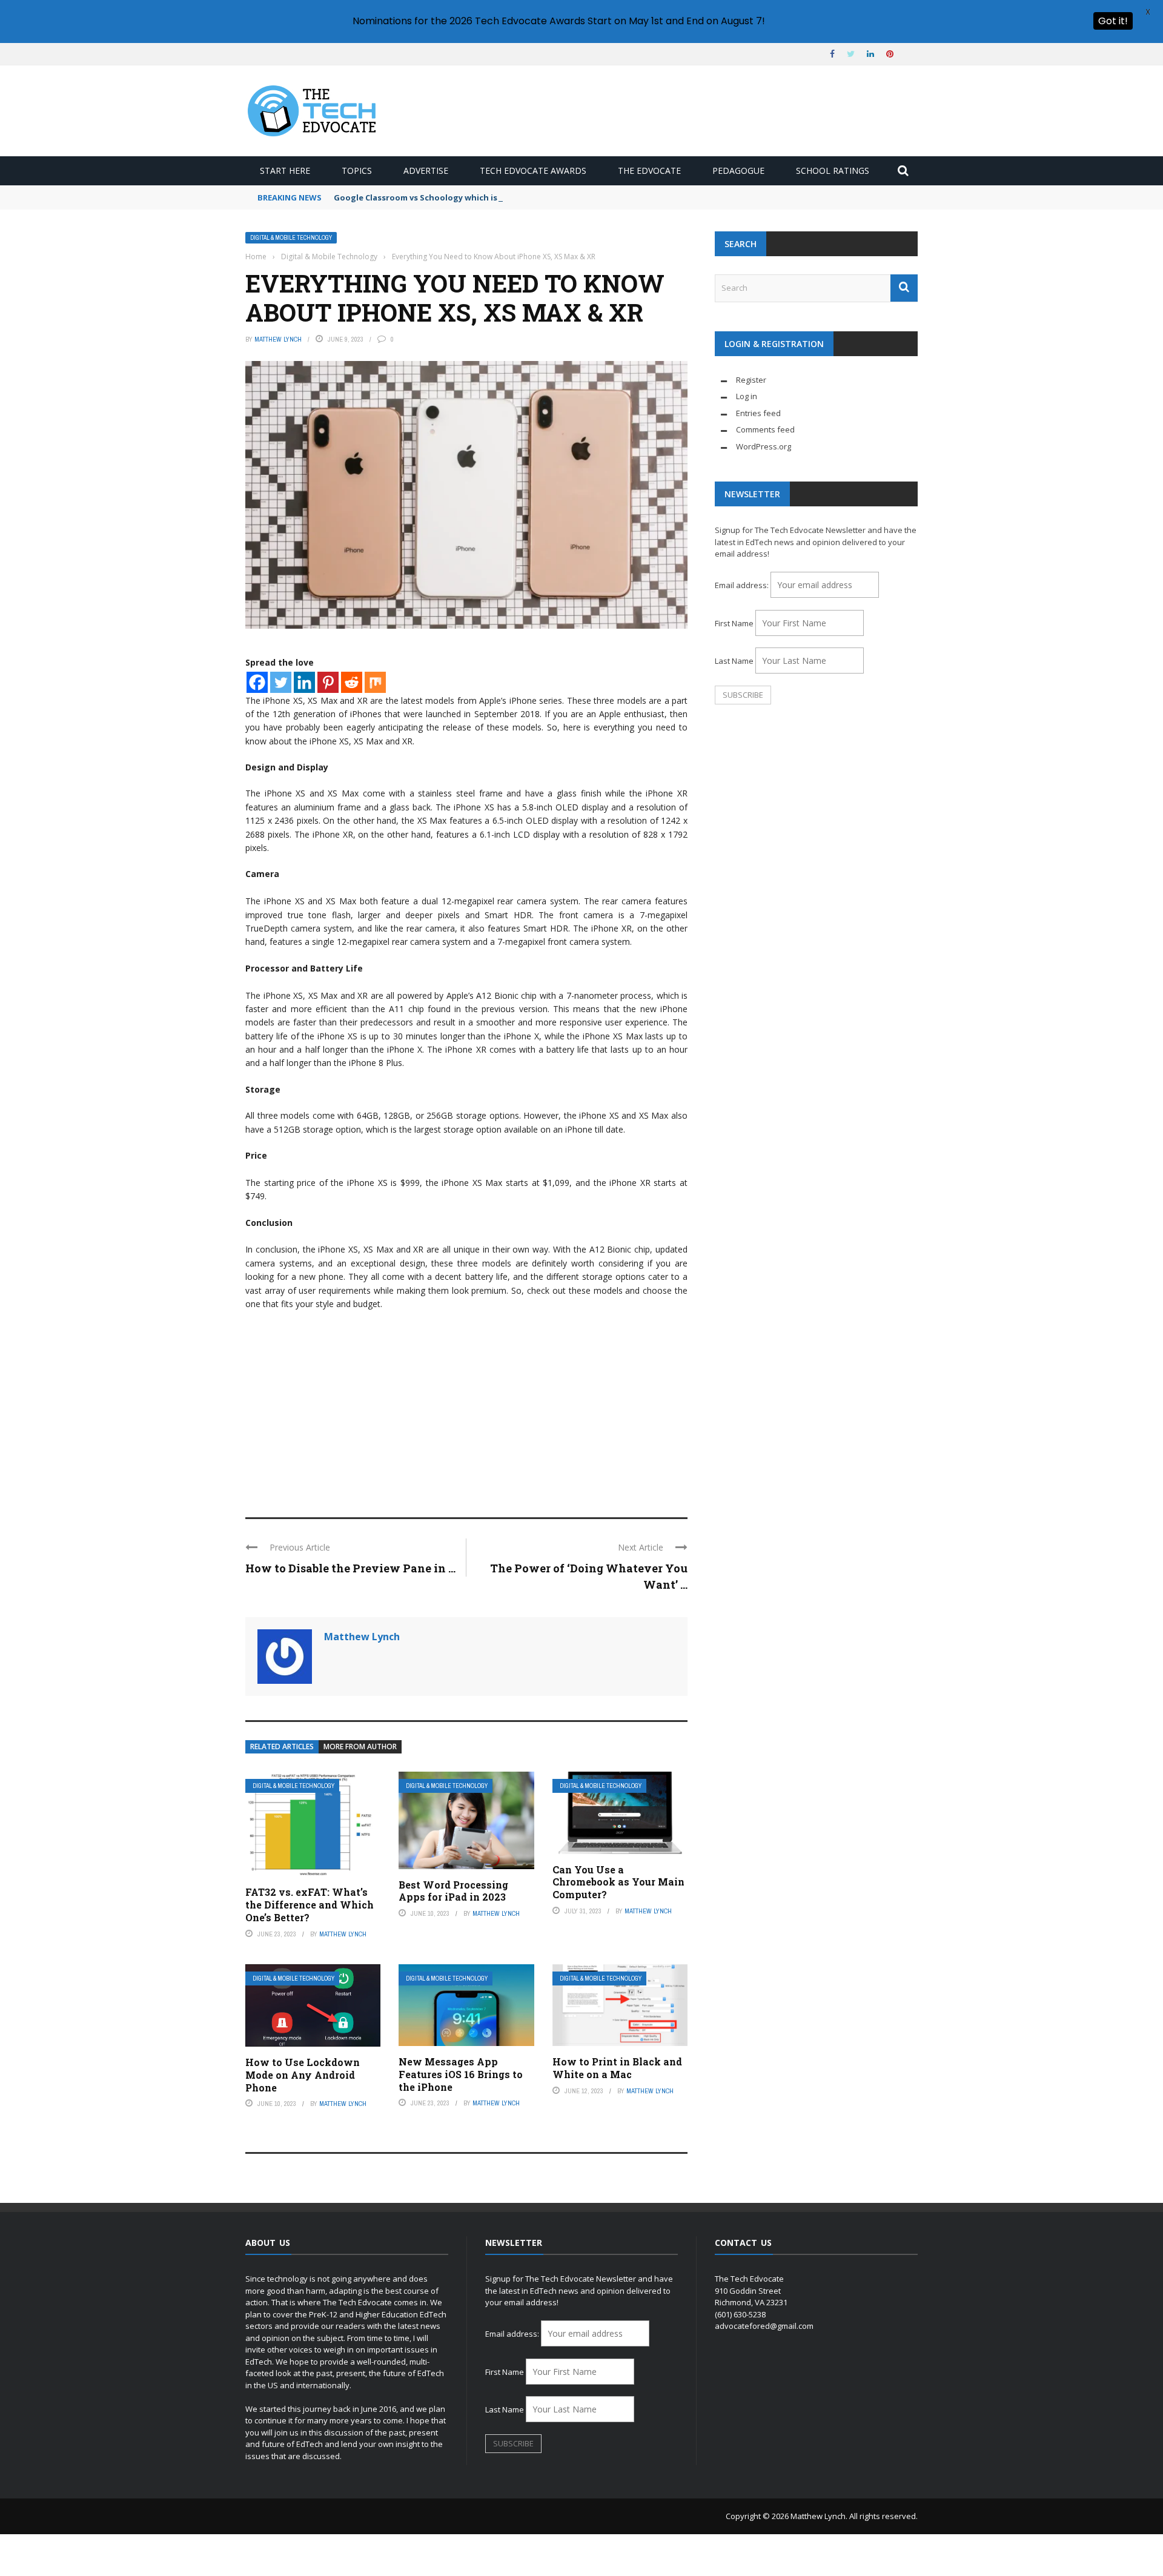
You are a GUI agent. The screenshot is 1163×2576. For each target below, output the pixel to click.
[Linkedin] (304, 682)
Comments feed (765, 429)
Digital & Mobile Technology (291, 238)
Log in (747, 396)
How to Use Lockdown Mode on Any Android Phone (303, 2075)
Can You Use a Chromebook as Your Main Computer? (618, 1882)
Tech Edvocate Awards (533, 171)
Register (751, 380)
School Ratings (833, 171)
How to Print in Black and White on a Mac (617, 2068)
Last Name (734, 661)
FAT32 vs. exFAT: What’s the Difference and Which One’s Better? (310, 1905)
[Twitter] (281, 682)
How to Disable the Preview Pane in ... (350, 1568)
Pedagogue (738, 171)
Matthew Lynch (278, 339)
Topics (357, 171)
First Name (734, 623)
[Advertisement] (466, 1408)
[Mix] (375, 682)
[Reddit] (352, 682)
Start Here (285, 171)
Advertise (426, 171)
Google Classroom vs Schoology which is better (430, 197)
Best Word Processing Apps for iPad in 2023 (453, 1891)
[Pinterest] (328, 682)
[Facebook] (257, 682)
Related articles (282, 1747)
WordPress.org (764, 446)
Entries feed (758, 413)
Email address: (743, 585)
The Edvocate (649, 171)
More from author (360, 1747)
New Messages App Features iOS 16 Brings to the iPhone (461, 2074)
